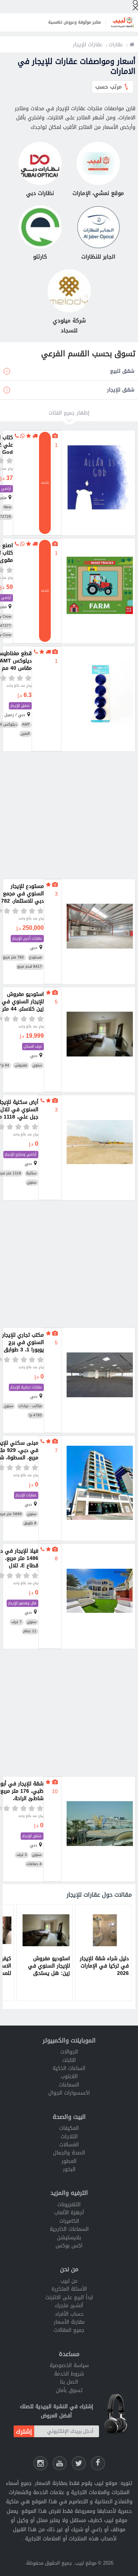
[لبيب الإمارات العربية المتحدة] (132, 45)
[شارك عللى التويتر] (79, 2463)
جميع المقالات (69, 2330)
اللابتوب (69, 2076)
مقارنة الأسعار (69, 2322)
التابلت (69, 2060)
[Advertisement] (69, 815)
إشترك (24, 2432)
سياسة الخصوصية (69, 2365)
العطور (69, 2161)
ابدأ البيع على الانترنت (69, 2297)
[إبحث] (135, 5)
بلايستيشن (69, 2238)
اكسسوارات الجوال (69, 2093)
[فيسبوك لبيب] (98, 2463)
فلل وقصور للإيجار (22, 1603)
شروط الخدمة (69, 2374)
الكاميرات (69, 2221)
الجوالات (69, 2052)
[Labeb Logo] (123, 22)
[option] (103, 1952)
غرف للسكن (33, 1046)
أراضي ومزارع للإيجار (21, 1154)
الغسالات (69, 2145)
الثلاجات (69, 2137)
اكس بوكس (69, 2246)
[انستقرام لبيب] (40, 2463)
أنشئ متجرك (69, 2306)
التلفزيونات (69, 2205)
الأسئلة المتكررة (69, 2289)
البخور (69, 2169)
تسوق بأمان (69, 2390)
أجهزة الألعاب (69, 2213)
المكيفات (69, 2128)
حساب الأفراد (69, 2314)
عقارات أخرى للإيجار (27, 938)
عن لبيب (69, 2281)
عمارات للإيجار (26, 1495)
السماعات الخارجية (69, 2229)
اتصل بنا (69, 2382)
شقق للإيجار (20, 706)
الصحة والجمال (69, 2153)
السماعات (69, 2085)
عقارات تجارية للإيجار (26, 1387)
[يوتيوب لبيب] (60, 2463)
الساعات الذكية (69, 2068)
